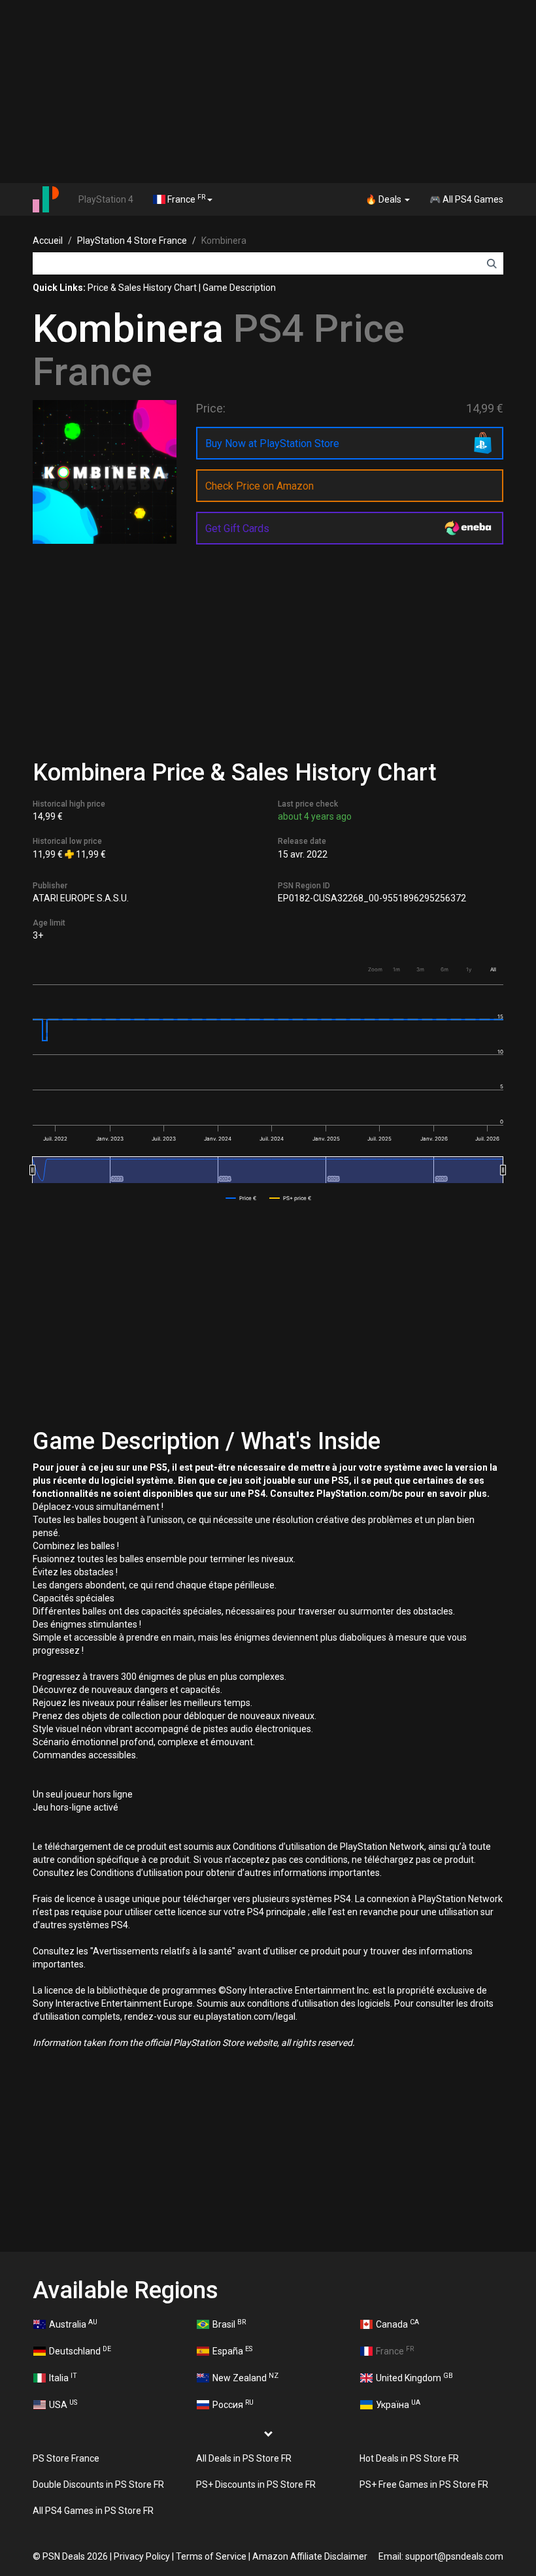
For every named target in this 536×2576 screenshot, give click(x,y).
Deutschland (80, 2350)
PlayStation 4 (106, 199)
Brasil (229, 2324)
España (232, 2350)
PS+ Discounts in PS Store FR (256, 2484)
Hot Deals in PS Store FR (409, 2458)
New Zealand (245, 2377)
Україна (398, 2404)
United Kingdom (414, 2377)
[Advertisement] (268, 92)
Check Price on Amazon (260, 486)
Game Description (239, 288)
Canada (397, 2324)
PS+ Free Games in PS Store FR (424, 2484)
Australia (73, 2324)
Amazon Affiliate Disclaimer (310, 2556)
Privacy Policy (142, 2556)
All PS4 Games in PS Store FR (93, 2511)
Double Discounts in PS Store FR (98, 2484)
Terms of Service (211, 2556)
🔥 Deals (384, 199)
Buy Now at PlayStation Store (272, 443)
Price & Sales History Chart (142, 288)
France (185, 199)
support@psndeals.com (454, 2556)
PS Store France (66, 2458)
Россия (233, 2404)
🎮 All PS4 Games (466, 199)
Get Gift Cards (237, 528)
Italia (63, 2377)
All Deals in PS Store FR (244, 2458)
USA (63, 2404)
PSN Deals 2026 (75, 2556)
